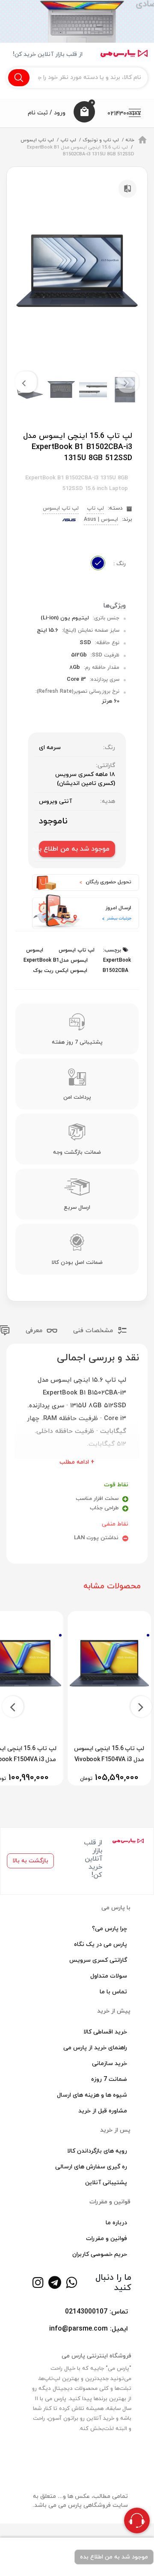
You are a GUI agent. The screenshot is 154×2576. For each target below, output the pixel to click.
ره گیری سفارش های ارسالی (91, 2167)
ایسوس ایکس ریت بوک (60, 971)
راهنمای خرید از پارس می (95, 2048)
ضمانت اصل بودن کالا (77, 1263)
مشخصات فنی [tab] (94, 1331)
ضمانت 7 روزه (109, 2079)
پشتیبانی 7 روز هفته (77, 1042)
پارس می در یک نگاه (101, 1944)
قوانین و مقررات (110, 2202)
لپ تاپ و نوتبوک (101, 140)
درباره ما (116, 2223)
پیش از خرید (114, 2011)
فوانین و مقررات (107, 2239)
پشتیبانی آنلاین (106, 2183)
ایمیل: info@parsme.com (89, 2329)
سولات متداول (109, 1976)
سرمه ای (50, 748)
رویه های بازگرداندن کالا (97, 2151)
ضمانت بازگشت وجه (77, 1152)
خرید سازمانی (110, 2064)
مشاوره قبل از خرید (103, 2111)
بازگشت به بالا (30, 1861)
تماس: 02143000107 (96, 2312)
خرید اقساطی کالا (105, 2032)
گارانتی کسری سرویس (98, 1960)
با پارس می (116, 1908)
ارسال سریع (77, 1208)
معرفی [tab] (35, 1331)
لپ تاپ (68, 140)
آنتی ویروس (55, 801)
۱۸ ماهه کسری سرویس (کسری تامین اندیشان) (85, 779)
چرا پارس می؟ (110, 1929)
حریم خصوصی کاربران (100, 2254)
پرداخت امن (77, 1097)
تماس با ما (113, 1992)
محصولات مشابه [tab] (112, 1586)
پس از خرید (115, 2130)
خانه (130, 140)
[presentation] (128, 382)
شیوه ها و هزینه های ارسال (92, 2095)
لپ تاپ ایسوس (37, 140)
